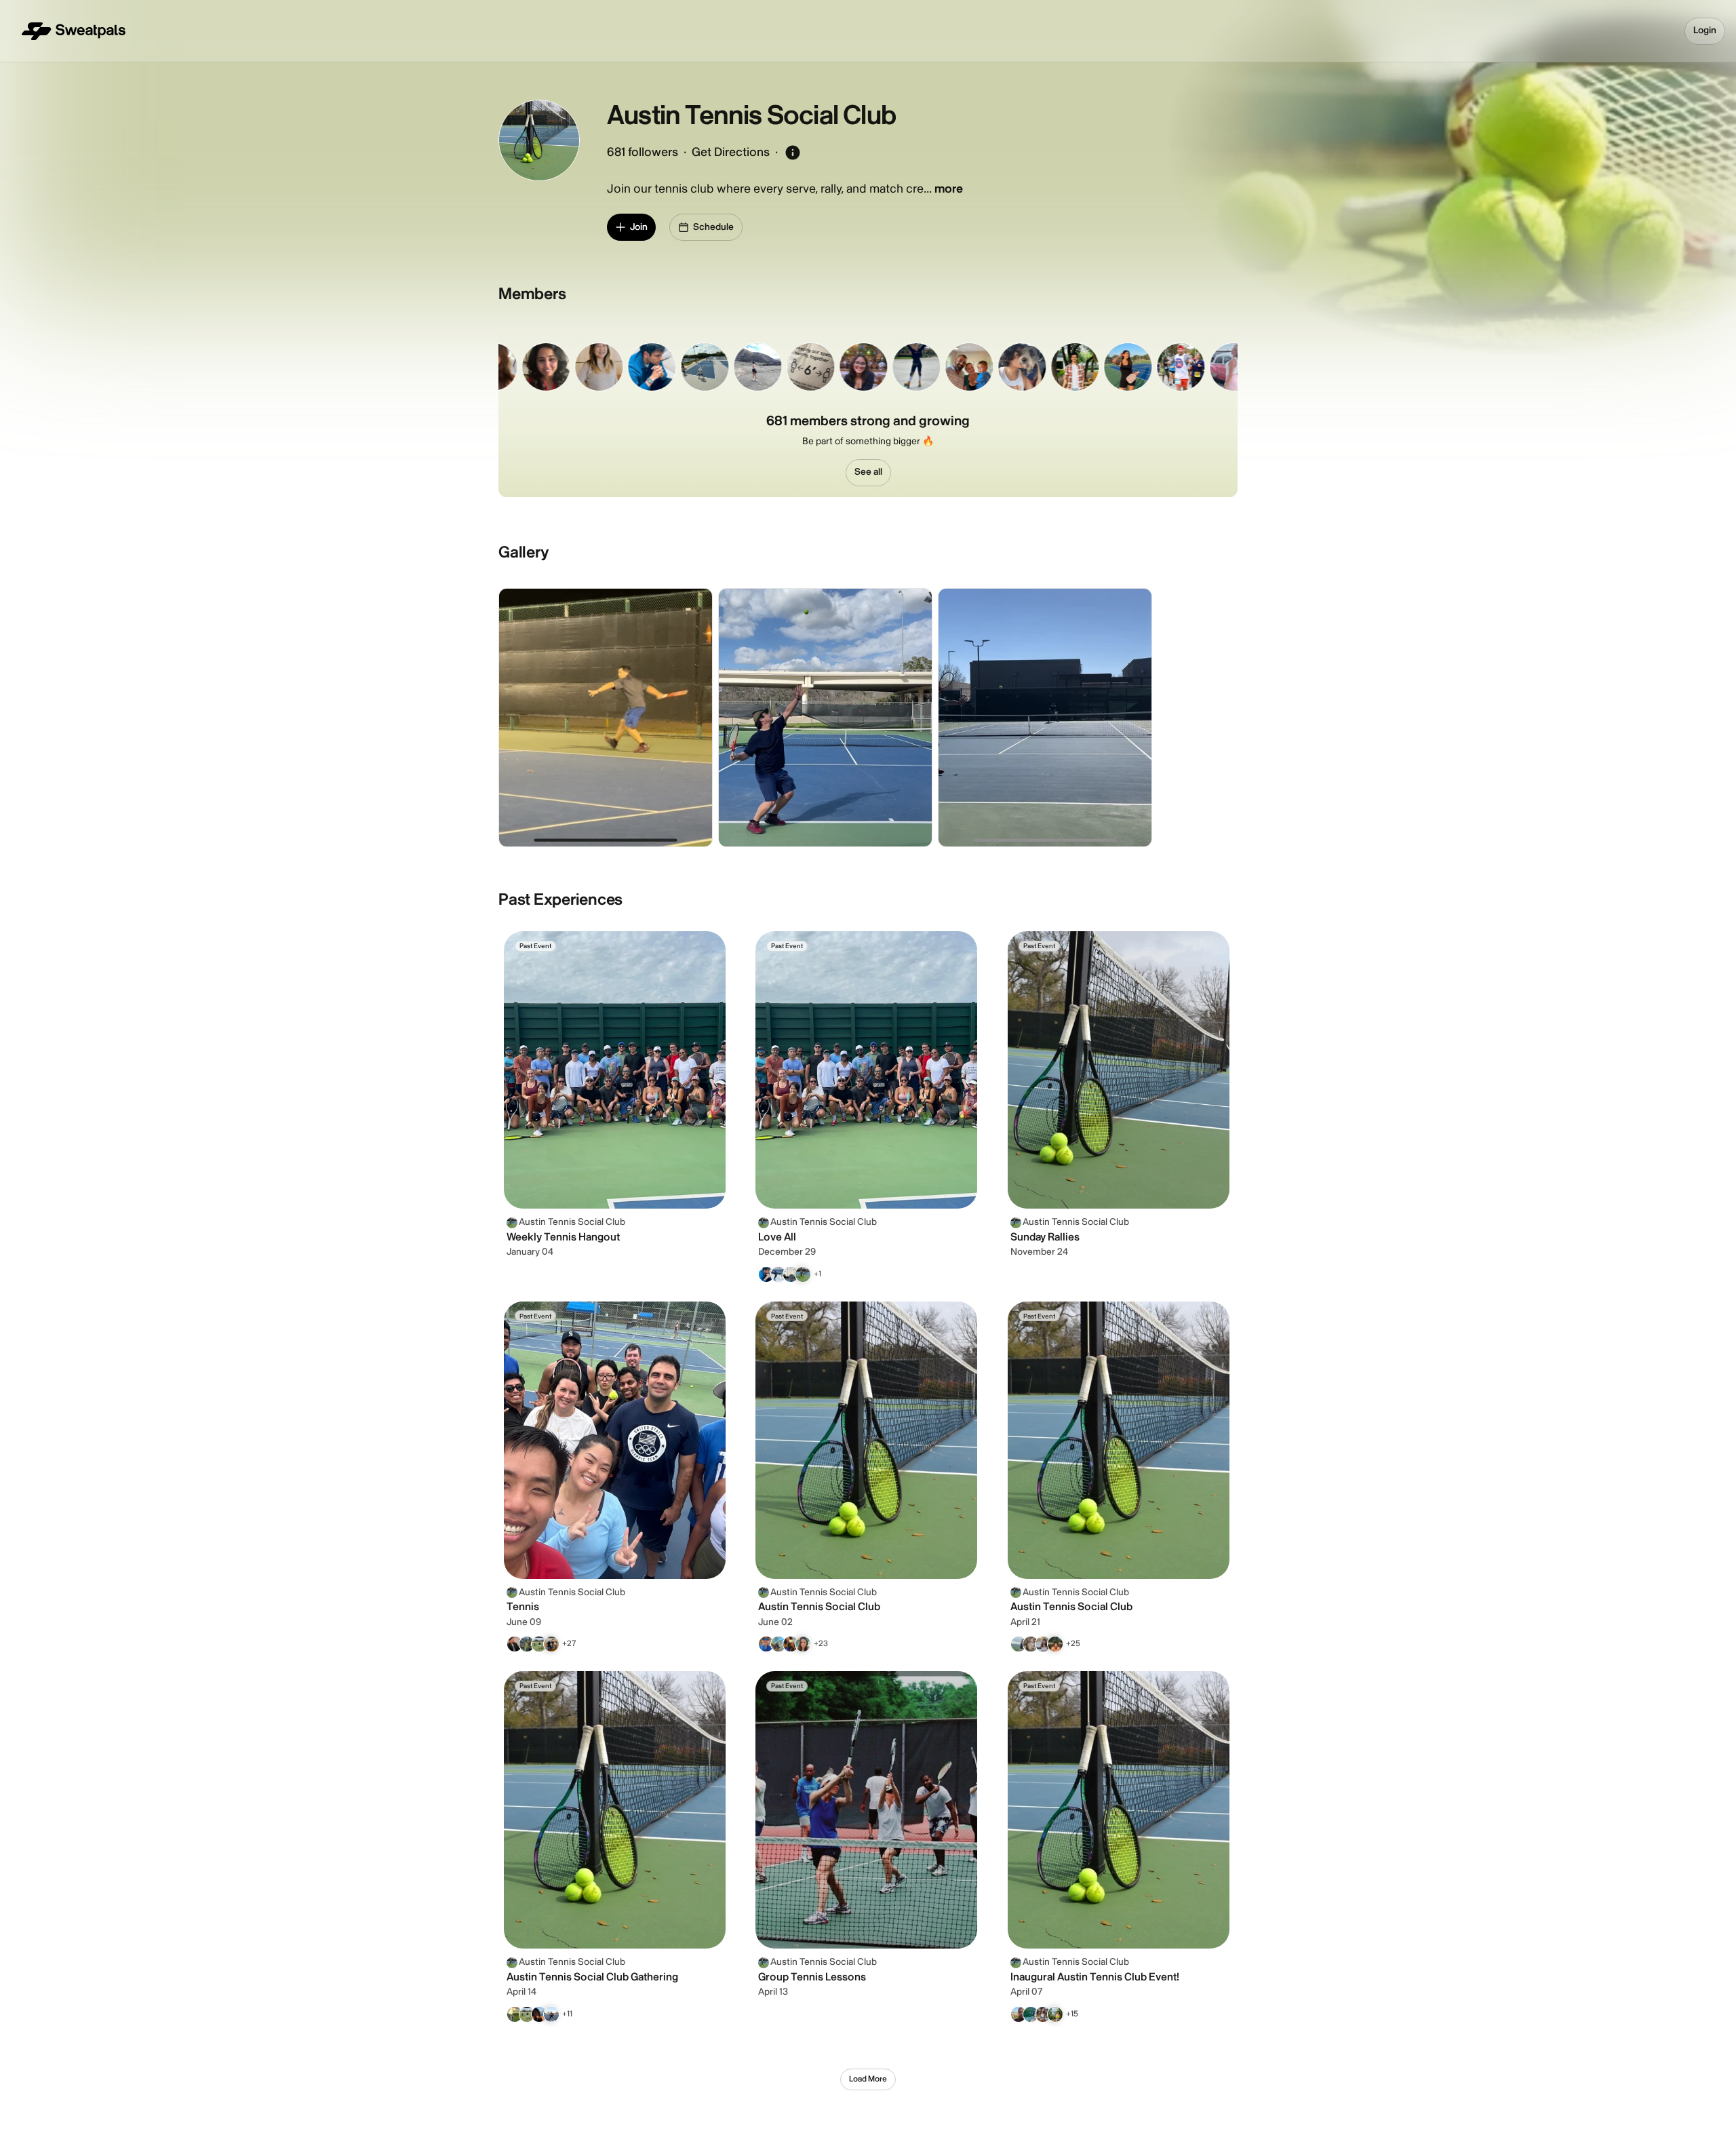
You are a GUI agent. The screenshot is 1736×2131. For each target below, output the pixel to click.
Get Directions (731, 152)
